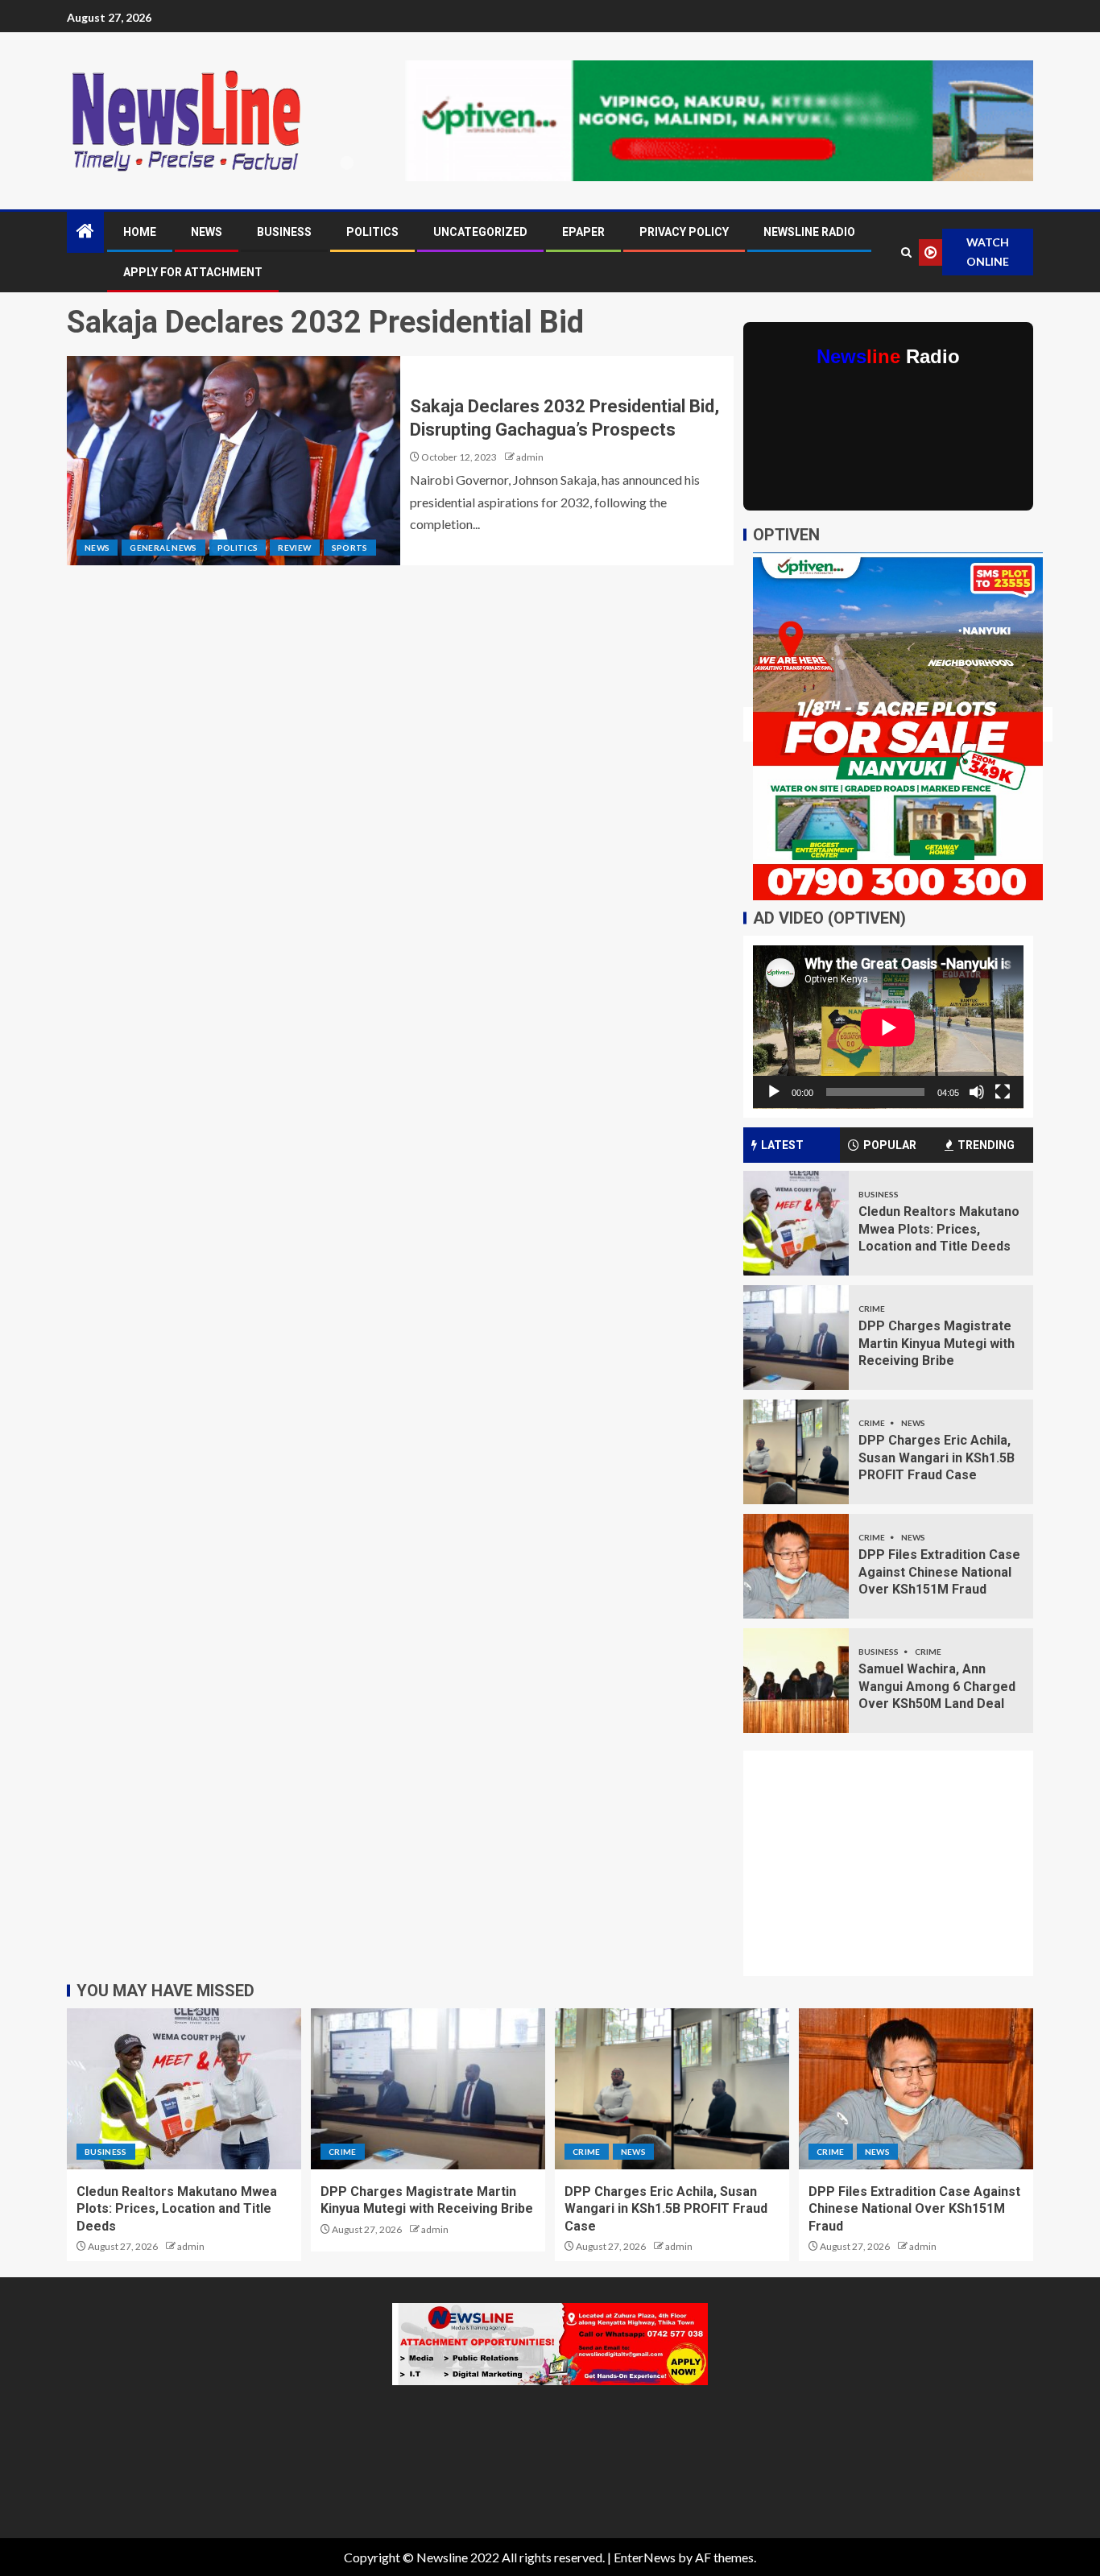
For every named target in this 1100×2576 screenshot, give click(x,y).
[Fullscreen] (1003, 1092)
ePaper (583, 232)
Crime (872, 1309)
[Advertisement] (898, 1873)
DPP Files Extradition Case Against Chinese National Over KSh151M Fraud (939, 1572)
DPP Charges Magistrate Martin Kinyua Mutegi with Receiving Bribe (937, 1343)
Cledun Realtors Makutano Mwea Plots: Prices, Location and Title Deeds (939, 1229)
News (207, 232)
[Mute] (977, 1092)
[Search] (906, 252)
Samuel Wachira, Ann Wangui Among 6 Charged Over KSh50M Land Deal (937, 1686)
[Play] (774, 1092)
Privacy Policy (684, 232)
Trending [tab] (986, 1145)
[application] (888, 1027)
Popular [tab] (890, 1145)
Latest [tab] (782, 1145)
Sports (350, 548)
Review (294, 548)
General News (163, 548)
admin (530, 457)
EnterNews (645, 2557)
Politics (372, 232)
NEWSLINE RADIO (809, 232)
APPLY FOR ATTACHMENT (193, 272)
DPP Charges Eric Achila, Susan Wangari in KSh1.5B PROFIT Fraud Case (937, 1458)
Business (284, 232)
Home (140, 232)
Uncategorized (480, 232)
